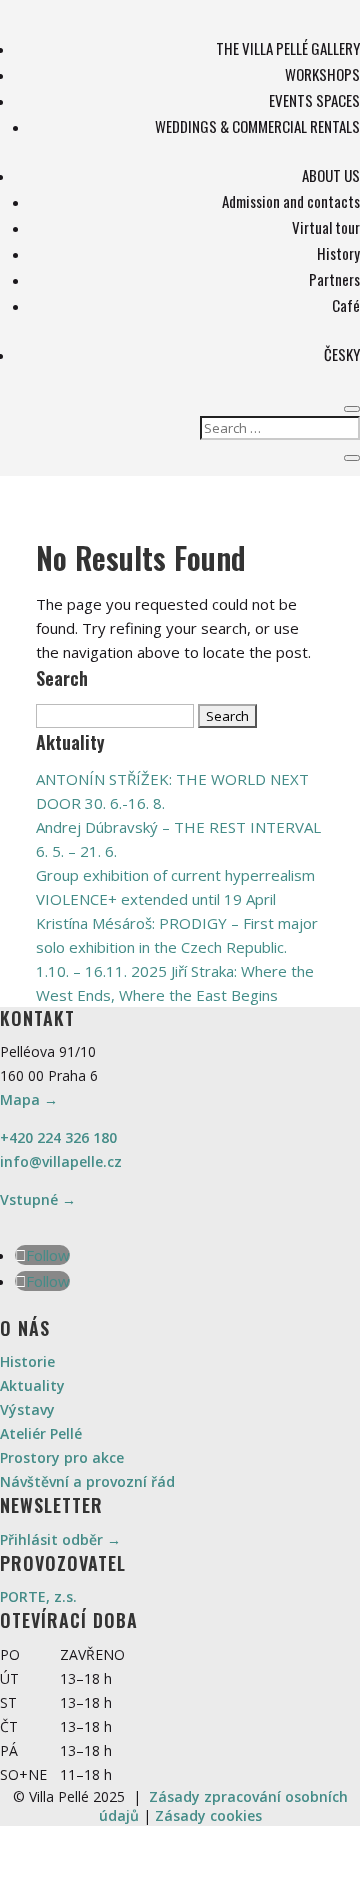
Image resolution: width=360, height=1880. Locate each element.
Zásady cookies (208, 1815)
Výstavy (27, 1409)
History (338, 253)
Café (346, 305)
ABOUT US (331, 175)
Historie (27, 1361)
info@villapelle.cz (61, 1161)
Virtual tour (326, 227)
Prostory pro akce (62, 1457)
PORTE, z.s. (38, 1596)
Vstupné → (38, 1199)
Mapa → (29, 1099)
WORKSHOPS (322, 74)
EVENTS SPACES (314, 100)
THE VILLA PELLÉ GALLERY (288, 48)
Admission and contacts (291, 201)
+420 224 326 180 (58, 1137)
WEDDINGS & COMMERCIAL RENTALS (257, 126)
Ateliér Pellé (41, 1433)
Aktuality (32, 1385)
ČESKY (342, 354)
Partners (334, 279)
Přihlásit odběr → (60, 1539)
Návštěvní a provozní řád (87, 1481)
